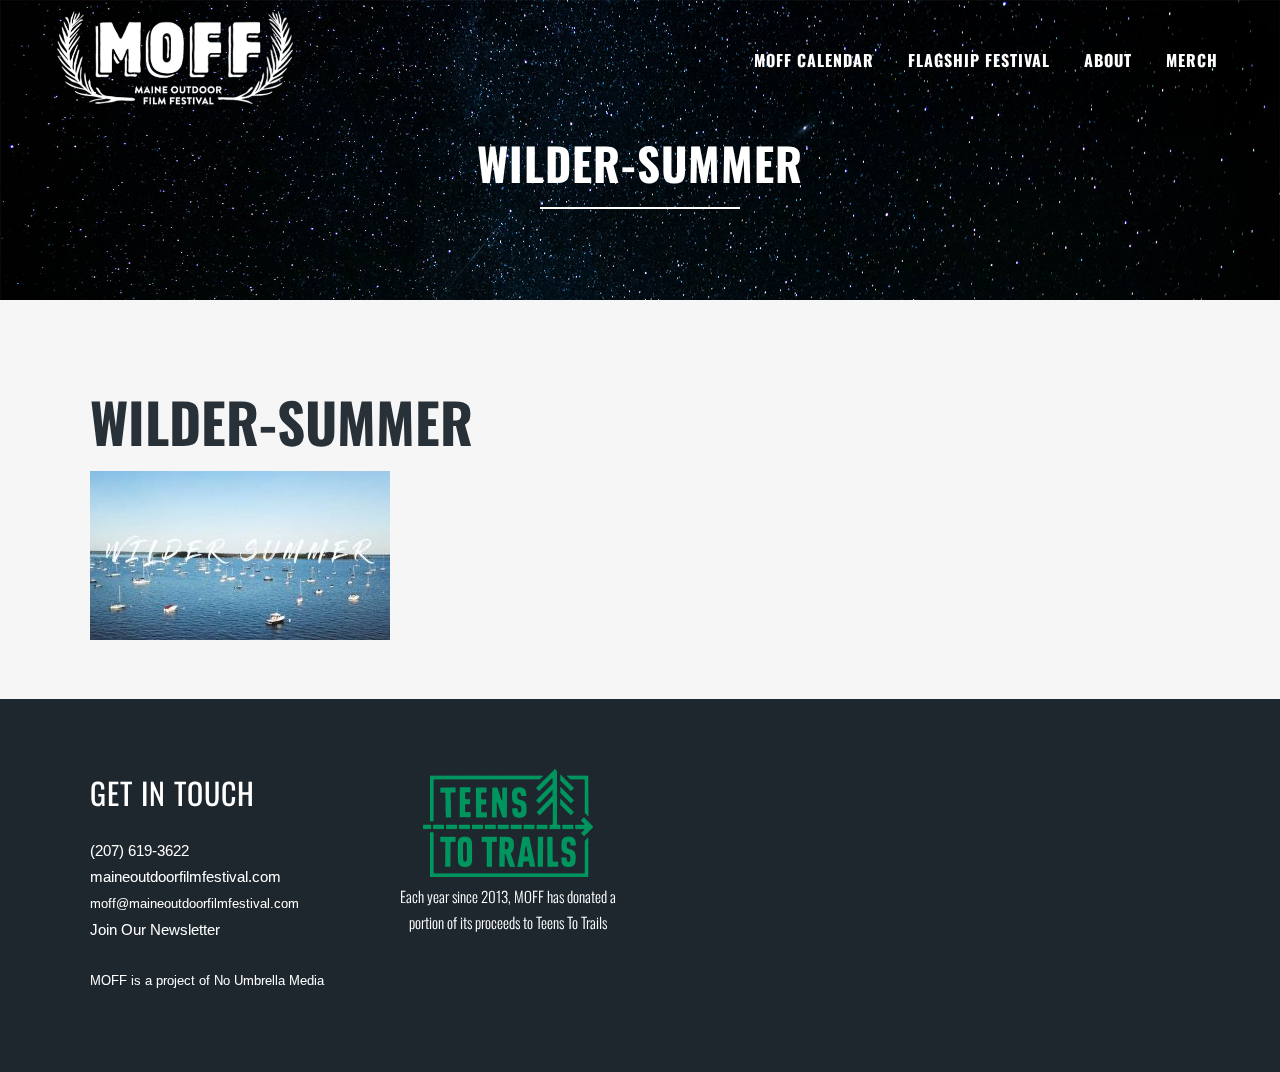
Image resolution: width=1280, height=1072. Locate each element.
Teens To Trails (571, 922)
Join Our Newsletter (155, 929)
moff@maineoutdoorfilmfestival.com (194, 903)
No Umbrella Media (269, 980)
